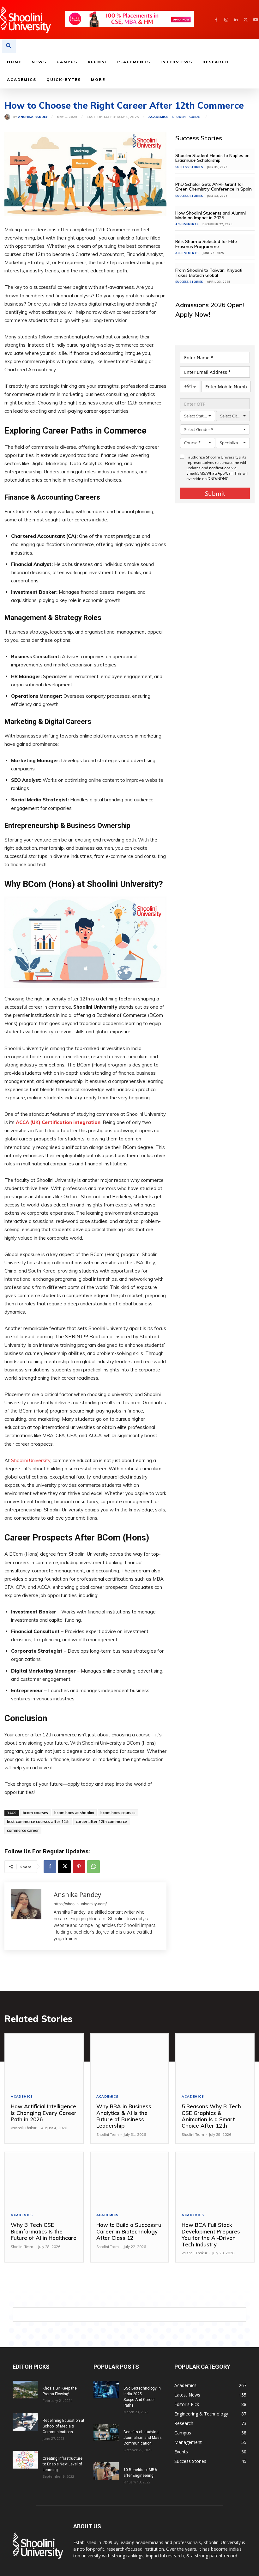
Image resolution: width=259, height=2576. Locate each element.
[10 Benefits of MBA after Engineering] (106, 2471)
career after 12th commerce (101, 1822)
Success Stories (189, 167)
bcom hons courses (118, 1813)
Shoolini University (31, 1460)
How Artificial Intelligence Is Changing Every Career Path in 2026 (44, 2113)
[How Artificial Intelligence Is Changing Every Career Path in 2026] (44, 2061)
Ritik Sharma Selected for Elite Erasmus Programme (206, 244)
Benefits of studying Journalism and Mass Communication (143, 2438)
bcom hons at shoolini (74, 1813)
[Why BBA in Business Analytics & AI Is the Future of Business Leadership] (130, 2061)
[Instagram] (226, 20)
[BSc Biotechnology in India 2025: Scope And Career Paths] (106, 2390)
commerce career (23, 1830)
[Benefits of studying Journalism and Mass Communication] (106, 2433)
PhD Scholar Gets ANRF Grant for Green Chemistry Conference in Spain (214, 187)
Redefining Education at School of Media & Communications (63, 2426)
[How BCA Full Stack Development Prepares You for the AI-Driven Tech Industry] (215, 2180)
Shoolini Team (108, 2135)
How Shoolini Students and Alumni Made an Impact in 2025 (211, 215)
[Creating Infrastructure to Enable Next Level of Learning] (25, 2460)
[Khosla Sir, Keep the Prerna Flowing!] (25, 2390)
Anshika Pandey (33, 117)
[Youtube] (255, 20)
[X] (246, 20)
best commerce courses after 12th (38, 1822)
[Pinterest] (79, 1867)
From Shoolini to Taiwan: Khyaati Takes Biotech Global (209, 273)
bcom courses (35, 1813)
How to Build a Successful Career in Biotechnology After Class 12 (129, 2231)
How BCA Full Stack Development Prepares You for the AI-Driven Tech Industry (211, 2234)
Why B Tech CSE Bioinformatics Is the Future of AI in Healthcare (44, 2231)
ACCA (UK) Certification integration (58, 1122)
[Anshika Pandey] (9, 117)
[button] (9, 46)
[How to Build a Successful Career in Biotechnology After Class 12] (130, 2180)
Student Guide (186, 117)
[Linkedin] (236, 20)
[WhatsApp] (93, 1867)
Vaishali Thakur (24, 2128)
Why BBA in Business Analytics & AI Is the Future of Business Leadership (124, 2116)
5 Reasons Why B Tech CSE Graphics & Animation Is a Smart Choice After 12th (211, 2116)
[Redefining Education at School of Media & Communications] (25, 2422)
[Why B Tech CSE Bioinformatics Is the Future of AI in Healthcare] (44, 2180)
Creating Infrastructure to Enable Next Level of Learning (63, 2464)
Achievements (187, 224)
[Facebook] (216, 20)
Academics (158, 117)
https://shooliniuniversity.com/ (80, 1904)
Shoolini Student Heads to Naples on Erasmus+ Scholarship (212, 158)
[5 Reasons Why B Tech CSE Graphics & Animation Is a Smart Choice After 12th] (215, 2061)
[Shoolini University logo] (32, 20)
